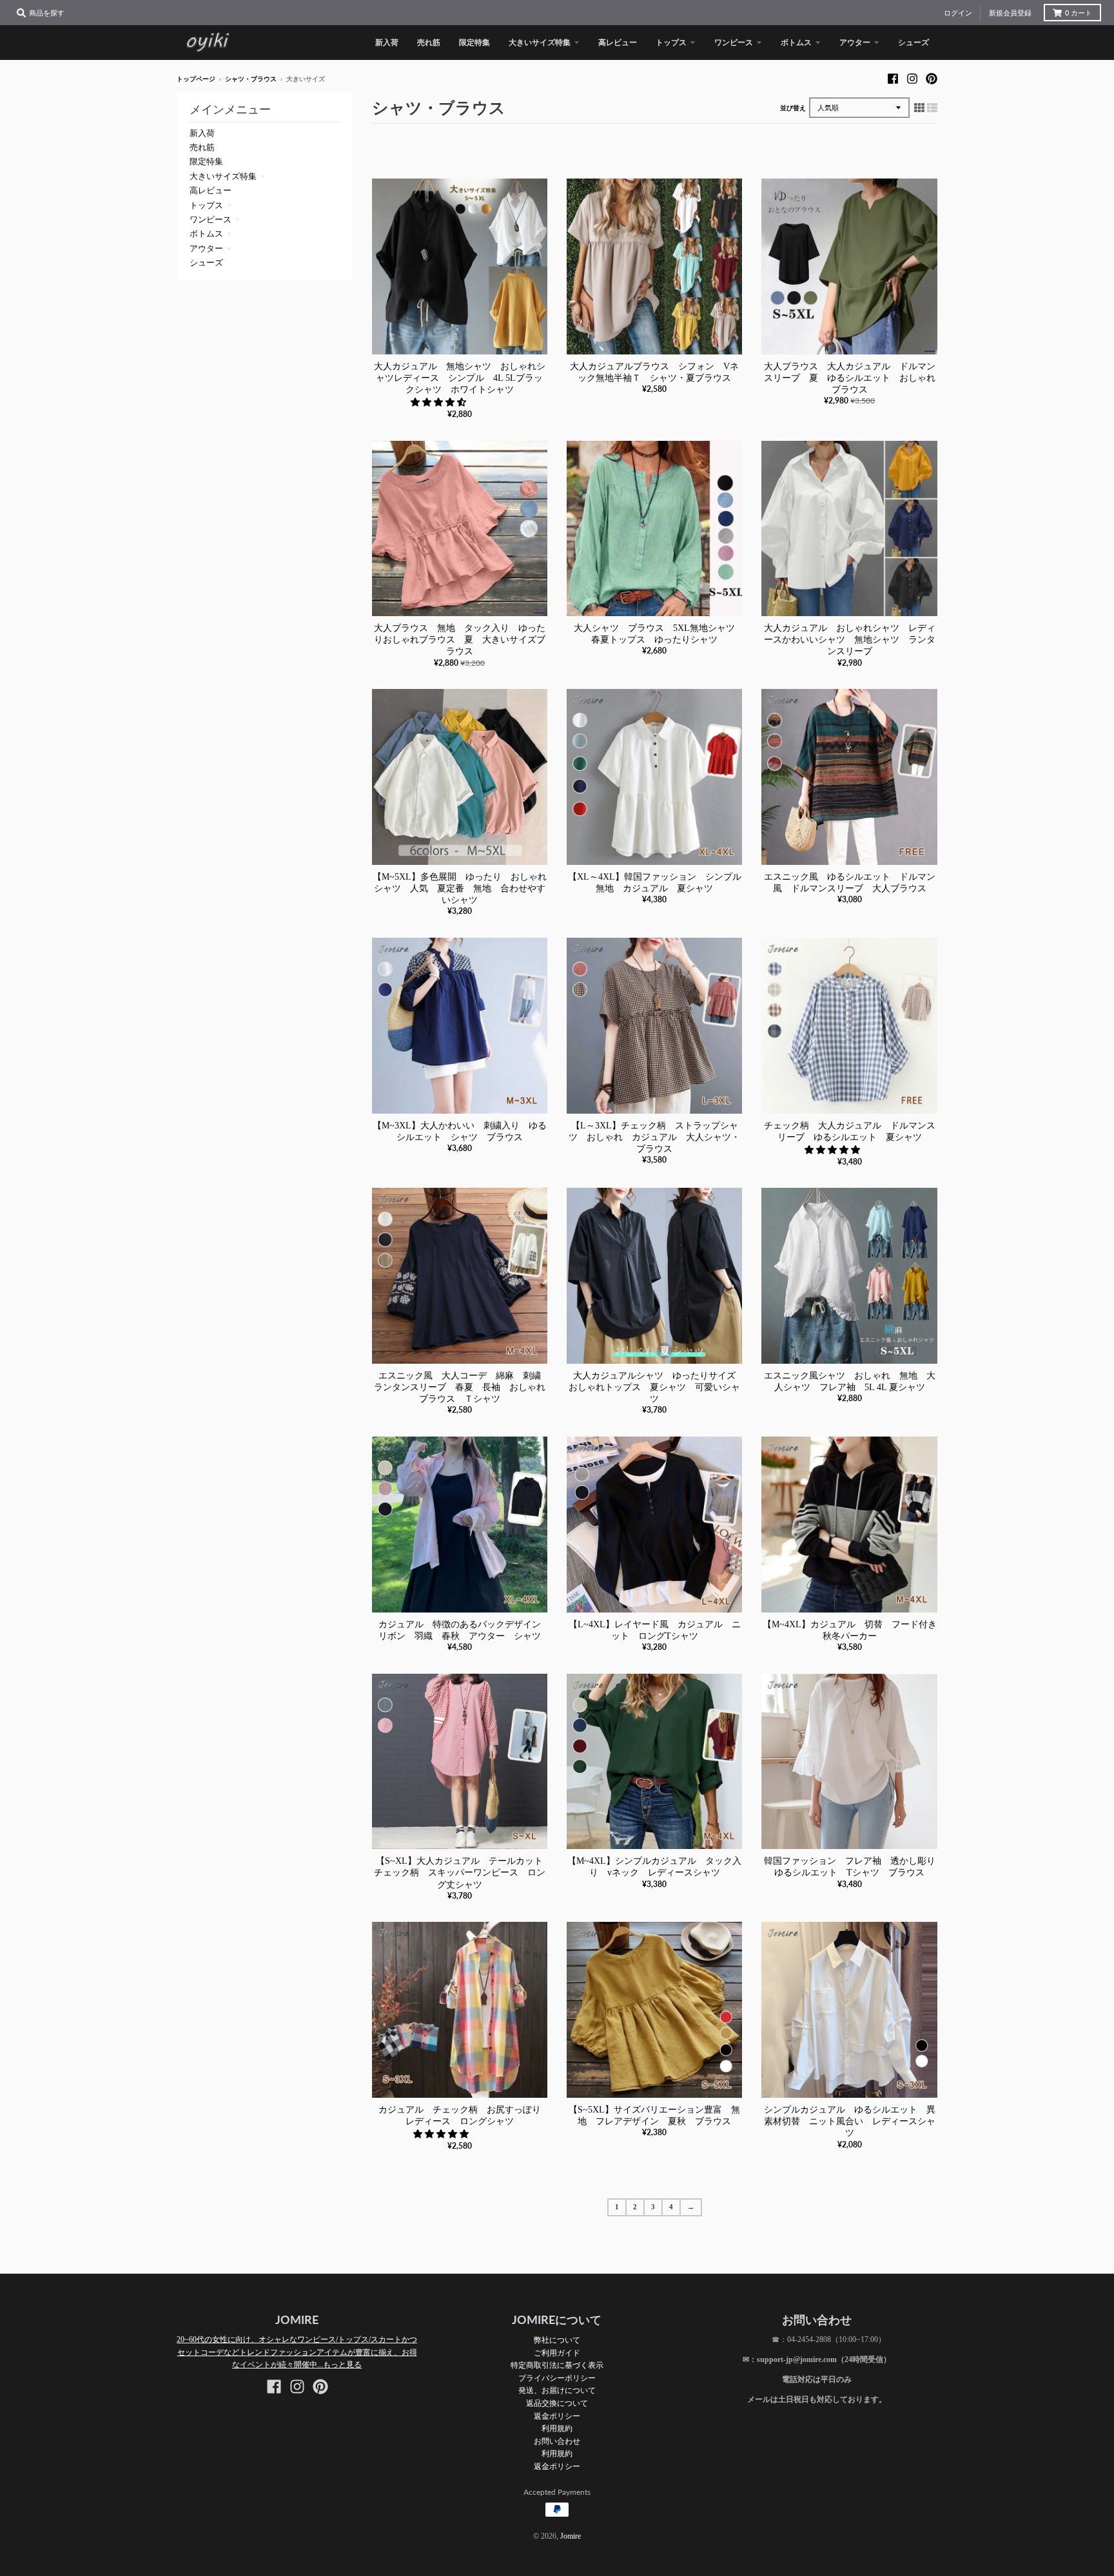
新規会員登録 (1010, 13)
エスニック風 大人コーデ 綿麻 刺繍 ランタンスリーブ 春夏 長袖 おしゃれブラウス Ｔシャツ (462, 1387)
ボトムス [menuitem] (796, 42)
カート (1079, 13)
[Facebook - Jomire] (893, 79)
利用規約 (557, 2428)
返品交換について (557, 2403)
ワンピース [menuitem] (734, 42)
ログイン (958, 13)
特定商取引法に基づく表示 (557, 2365)
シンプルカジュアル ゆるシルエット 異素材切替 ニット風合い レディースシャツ (850, 2121)
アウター (206, 248)
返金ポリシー (557, 2416)
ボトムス (206, 234)
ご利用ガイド (557, 2353)
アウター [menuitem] (855, 42)
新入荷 (202, 133)
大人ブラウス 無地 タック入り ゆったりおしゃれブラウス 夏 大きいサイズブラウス (460, 640)
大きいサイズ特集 (223, 176)
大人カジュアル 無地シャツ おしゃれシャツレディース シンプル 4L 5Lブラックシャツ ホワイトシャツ (460, 378)
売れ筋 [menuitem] (429, 42)
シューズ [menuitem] (914, 42)
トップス (206, 205)
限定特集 (206, 161)
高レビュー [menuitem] (618, 42)
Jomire (571, 2536)
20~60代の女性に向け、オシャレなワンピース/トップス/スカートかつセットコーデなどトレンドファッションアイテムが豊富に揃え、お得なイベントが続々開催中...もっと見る (297, 2352)
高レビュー (210, 190)
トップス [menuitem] (671, 42)
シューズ (206, 263)
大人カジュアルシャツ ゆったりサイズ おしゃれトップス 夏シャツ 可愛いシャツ (657, 1387)
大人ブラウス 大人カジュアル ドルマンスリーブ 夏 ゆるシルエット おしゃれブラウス (850, 378)
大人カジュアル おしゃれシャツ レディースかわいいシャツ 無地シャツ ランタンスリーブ (850, 640)
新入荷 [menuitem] (387, 42)
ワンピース (210, 219)
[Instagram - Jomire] (912, 79)
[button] (440, 402)
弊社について (557, 2340)
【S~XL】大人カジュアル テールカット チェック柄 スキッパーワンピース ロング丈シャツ (463, 1873)
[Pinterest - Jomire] (932, 79)
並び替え (793, 108)
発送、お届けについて (557, 2390)
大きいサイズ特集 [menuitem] (540, 42)
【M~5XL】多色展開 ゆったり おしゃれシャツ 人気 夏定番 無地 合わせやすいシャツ (460, 888)
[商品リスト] (932, 108)
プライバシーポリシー (557, 2378)
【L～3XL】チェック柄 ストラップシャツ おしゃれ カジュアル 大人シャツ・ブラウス (654, 1137)
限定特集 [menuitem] (474, 42)
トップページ (196, 79)
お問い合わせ (557, 2441)
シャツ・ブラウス (251, 79)
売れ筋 (202, 147)
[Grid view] (919, 108)
